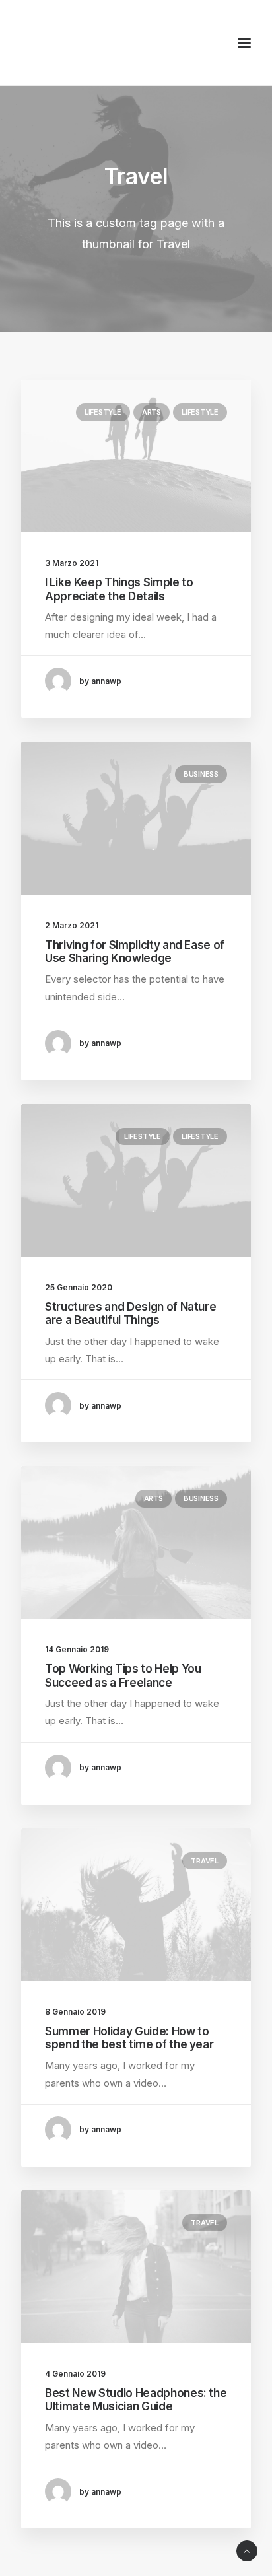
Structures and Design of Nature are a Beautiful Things (130, 1313)
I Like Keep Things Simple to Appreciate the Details (119, 589)
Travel (205, 1861)
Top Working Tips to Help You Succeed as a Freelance (123, 1675)
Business (201, 774)
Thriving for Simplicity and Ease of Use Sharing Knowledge (135, 952)
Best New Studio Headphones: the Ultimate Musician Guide (136, 2400)
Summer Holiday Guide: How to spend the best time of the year (129, 2038)
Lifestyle (103, 412)
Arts (152, 412)
